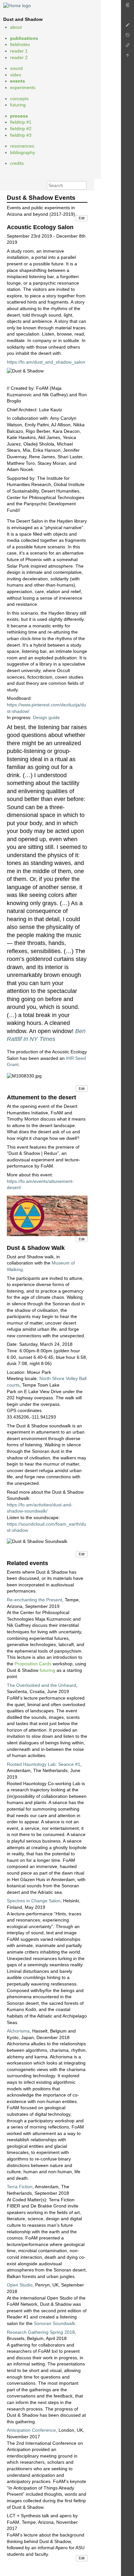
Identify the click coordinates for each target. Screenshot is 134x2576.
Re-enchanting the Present (34, 1600)
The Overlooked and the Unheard (41, 1685)
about (16, 27)
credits (17, 163)
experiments (23, 87)
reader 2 (19, 57)
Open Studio (20, 2285)
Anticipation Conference (31, 2430)
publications (24, 38)
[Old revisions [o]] (127, 37)
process (19, 116)
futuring (18, 105)
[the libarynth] (17, 5)
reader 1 (19, 51)
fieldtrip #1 (21, 122)
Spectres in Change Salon (34, 1901)
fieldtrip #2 (21, 129)
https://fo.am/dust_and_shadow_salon (46, 362)
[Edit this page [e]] (127, 27)
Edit (82, 218)
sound (16, 68)
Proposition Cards (33, 1664)
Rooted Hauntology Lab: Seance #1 (44, 1764)
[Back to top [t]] (127, 57)
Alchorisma (18, 2031)
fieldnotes (20, 44)
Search (83, 185)
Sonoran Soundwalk (54, 2323)
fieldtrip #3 (21, 135)
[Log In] (127, 7)
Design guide (46, 717)
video (16, 75)
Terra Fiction (20, 2187)
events (18, 81)
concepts (19, 99)
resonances (22, 146)
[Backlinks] (127, 47)
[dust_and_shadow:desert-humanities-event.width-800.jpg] (47, 1216)
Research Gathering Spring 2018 (41, 2332)
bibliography (23, 152)
